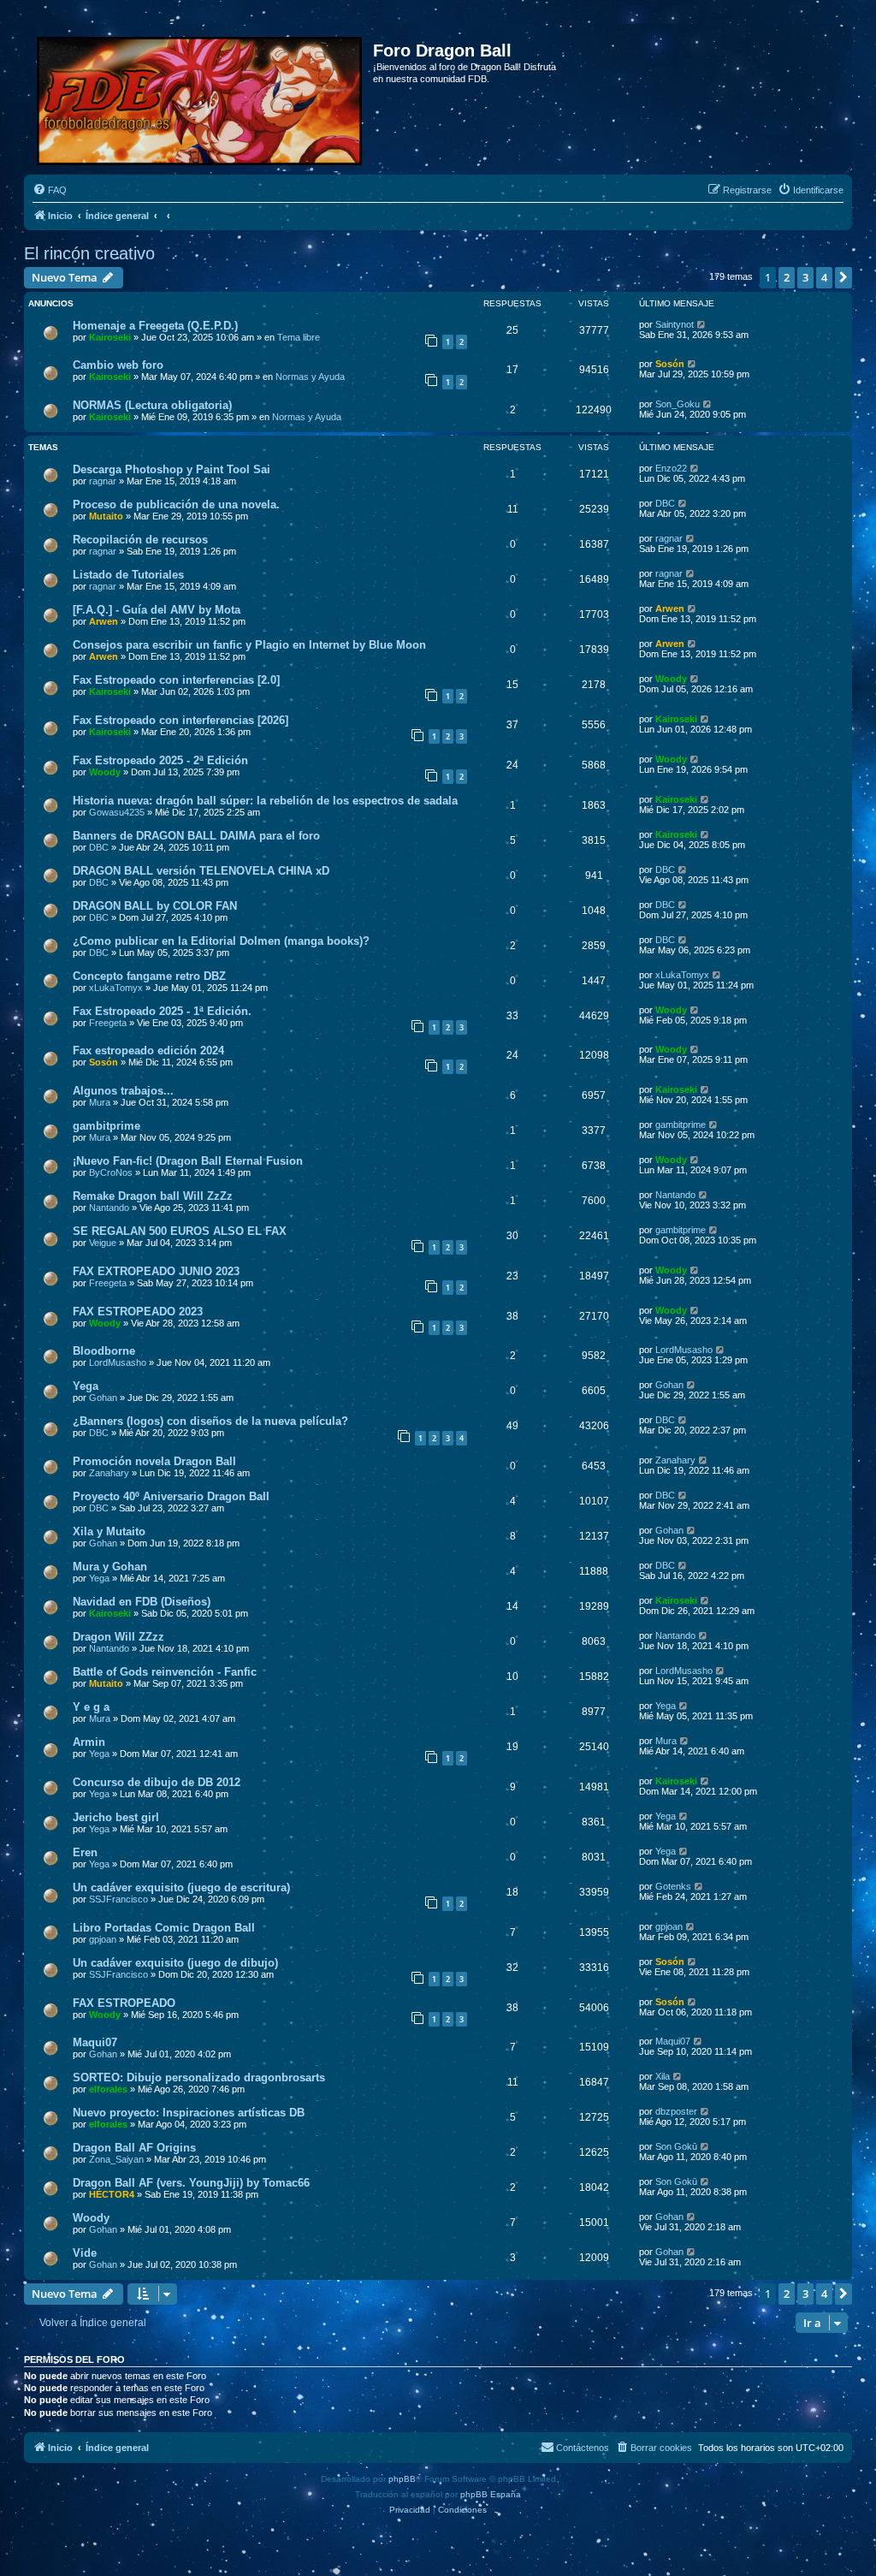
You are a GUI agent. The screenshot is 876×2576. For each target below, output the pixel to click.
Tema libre (299, 337)
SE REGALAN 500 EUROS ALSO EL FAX (180, 1231)
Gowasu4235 (117, 812)
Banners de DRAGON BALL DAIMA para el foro (196, 836)
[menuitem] (50, 190)
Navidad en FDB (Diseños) (142, 1602)
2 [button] (787, 277)
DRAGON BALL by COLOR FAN (155, 906)
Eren (85, 1852)
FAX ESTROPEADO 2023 (138, 1312)
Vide (85, 2253)
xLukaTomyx (116, 988)
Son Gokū (676, 2146)
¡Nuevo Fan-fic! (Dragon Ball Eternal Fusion (188, 1161)
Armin (89, 1742)
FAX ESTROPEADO (124, 2003)
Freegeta (108, 1023)
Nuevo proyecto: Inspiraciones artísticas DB (189, 2113)
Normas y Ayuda (310, 377)
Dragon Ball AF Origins (134, 2148)
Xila (663, 2076)
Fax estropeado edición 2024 (148, 1051)
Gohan (103, 1398)
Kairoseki (110, 337)
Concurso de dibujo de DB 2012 (157, 1782)
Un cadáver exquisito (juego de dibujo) (175, 1963)
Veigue (103, 1243)
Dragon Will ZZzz (118, 1637)
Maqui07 (95, 2042)
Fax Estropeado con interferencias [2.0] (176, 680)
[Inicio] (201, 98)
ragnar (103, 481)
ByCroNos (111, 1172)
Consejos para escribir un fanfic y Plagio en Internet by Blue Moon (249, 645)
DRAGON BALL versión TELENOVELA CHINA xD (201, 871)
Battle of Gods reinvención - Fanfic (165, 1672)
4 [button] (824, 277)
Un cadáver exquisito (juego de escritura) (181, 1887)
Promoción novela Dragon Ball (154, 1461)
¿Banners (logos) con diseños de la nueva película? (210, 1421)
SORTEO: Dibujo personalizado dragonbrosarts (199, 2077)
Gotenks (673, 1886)
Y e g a (91, 1707)
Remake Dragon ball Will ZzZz (153, 1196)
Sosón (670, 364)
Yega (86, 1386)
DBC (665, 503)
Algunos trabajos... (123, 1091)
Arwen (104, 621)
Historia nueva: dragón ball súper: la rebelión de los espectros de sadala (265, 801)
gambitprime (107, 1126)
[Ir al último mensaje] (702, 324)
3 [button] (805, 277)
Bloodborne (104, 1351)
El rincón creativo (89, 253)
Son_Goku (678, 404)
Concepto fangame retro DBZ (149, 976)
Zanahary (109, 1473)
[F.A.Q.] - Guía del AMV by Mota (157, 610)
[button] (843, 277)
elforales (108, 2089)
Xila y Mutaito (109, 1531)
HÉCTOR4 (112, 2194)
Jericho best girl (116, 1817)
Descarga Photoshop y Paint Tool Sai (172, 469)
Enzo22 (671, 468)
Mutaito (106, 516)
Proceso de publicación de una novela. (176, 505)
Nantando (109, 1208)
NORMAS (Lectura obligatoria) (152, 405)
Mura (100, 1102)
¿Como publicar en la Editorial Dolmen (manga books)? (221, 941)
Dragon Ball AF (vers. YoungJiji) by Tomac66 (191, 2183)
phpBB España (491, 2494)
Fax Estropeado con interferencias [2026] (181, 720)
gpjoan (103, 1939)
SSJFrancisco (118, 1899)
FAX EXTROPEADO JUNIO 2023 (156, 1271)
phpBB (402, 2479)
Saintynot (675, 324)
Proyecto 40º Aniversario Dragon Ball (171, 1496)
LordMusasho (118, 1362)
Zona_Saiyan (116, 2159)
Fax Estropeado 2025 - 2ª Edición (160, 760)
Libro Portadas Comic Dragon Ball (164, 1928)
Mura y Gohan (110, 1567)
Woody (671, 679)
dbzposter (676, 2111)
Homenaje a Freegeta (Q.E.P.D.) (155, 326)
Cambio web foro (118, 365)
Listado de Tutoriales (128, 575)
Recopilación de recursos (140, 540)
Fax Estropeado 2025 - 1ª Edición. (162, 1011)
